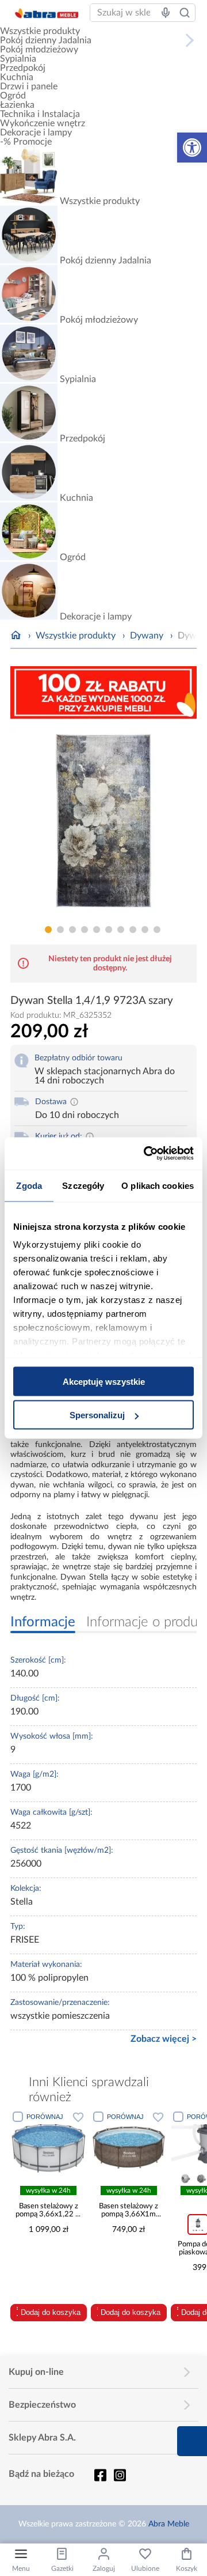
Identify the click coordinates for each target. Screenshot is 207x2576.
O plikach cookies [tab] (158, 1185)
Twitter (120, 2475)
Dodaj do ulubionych (78, 2117)
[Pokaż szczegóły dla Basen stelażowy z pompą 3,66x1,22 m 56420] (49, 2146)
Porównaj (45, 2117)
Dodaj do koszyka (51, 2312)
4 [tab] (85, 930)
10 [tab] (157, 930)
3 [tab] (72, 930)
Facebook (100, 2475)
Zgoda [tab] (29, 1185)
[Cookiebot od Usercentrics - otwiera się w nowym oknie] (146, 1154)
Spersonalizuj (97, 1415)
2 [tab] (60, 930)
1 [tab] (48, 930)
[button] (192, 148)
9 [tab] (145, 930)
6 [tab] (109, 930)
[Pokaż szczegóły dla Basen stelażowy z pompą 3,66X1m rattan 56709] (129, 2146)
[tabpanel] (103, 824)
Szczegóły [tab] (83, 1185)
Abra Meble (169, 2524)
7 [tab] (121, 930)
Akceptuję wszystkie (104, 1381)
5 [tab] (97, 930)
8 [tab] (133, 930)
